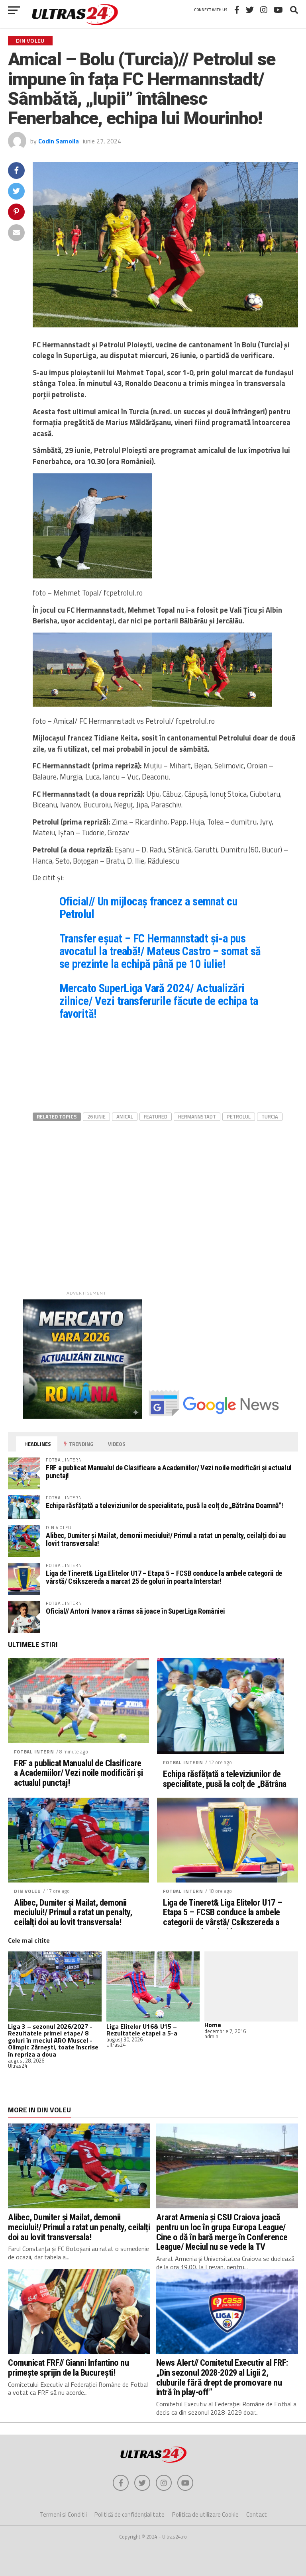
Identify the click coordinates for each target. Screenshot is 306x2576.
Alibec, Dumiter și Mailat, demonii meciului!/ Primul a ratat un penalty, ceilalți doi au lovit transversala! (166, 1539)
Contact (257, 2514)
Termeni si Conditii (63, 2514)
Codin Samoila (59, 141)
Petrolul (239, 1117)
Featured (156, 1117)
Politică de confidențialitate (129, 2514)
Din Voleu (27, 1891)
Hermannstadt (197, 1117)
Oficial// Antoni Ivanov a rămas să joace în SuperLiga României (135, 1611)
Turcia (270, 1117)
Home (213, 2025)
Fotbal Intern (34, 1752)
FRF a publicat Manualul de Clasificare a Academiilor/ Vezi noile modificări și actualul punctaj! (169, 1472)
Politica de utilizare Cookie (205, 2514)
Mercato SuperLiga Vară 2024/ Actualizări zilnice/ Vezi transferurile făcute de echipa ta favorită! (159, 1001)
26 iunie (96, 1117)
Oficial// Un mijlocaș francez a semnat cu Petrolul (148, 908)
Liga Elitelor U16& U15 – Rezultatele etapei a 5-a (142, 2030)
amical (125, 1117)
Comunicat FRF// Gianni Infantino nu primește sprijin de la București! (68, 2367)
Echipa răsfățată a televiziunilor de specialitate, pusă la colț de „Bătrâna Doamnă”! (165, 1505)
